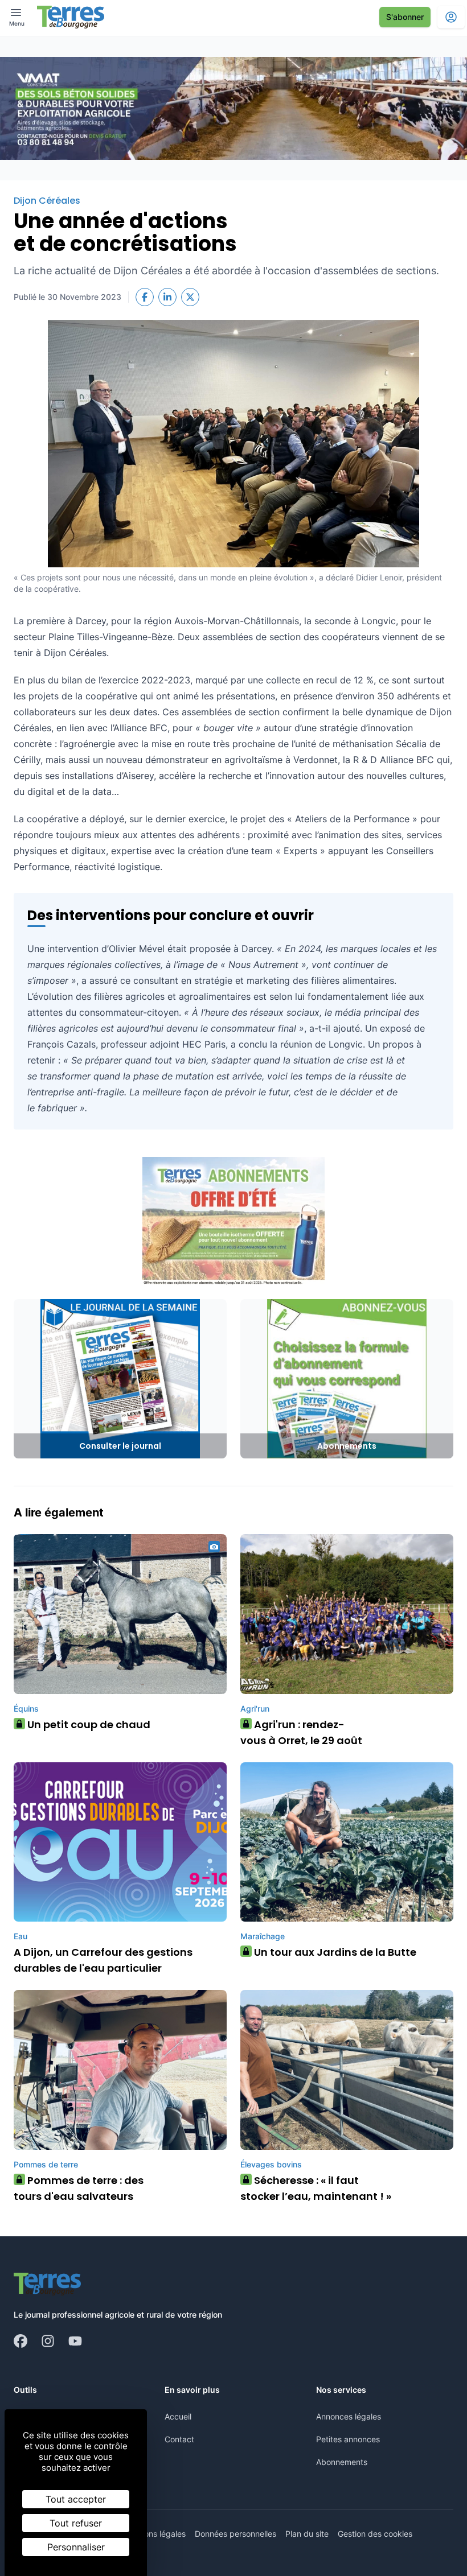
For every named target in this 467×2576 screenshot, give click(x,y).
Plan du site (307, 2534)
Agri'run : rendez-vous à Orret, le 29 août (301, 1732)
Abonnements (342, 2462)
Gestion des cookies (375, 2534)
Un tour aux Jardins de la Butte (331, 1952)
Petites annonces (348, 2439)
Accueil (178, 2416)
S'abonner (405, 17)
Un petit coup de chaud (85, 1724)
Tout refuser (76, 2523)
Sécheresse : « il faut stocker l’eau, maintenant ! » (316, 2188)
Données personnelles (235, 2534)
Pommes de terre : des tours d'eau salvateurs (79, 2188)
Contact (179, 2439)
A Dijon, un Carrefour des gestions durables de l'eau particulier (103, 1960)
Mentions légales (155, 2534)
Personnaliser (76, 2547)
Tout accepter (76, 2499)
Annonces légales (349, 2416)
